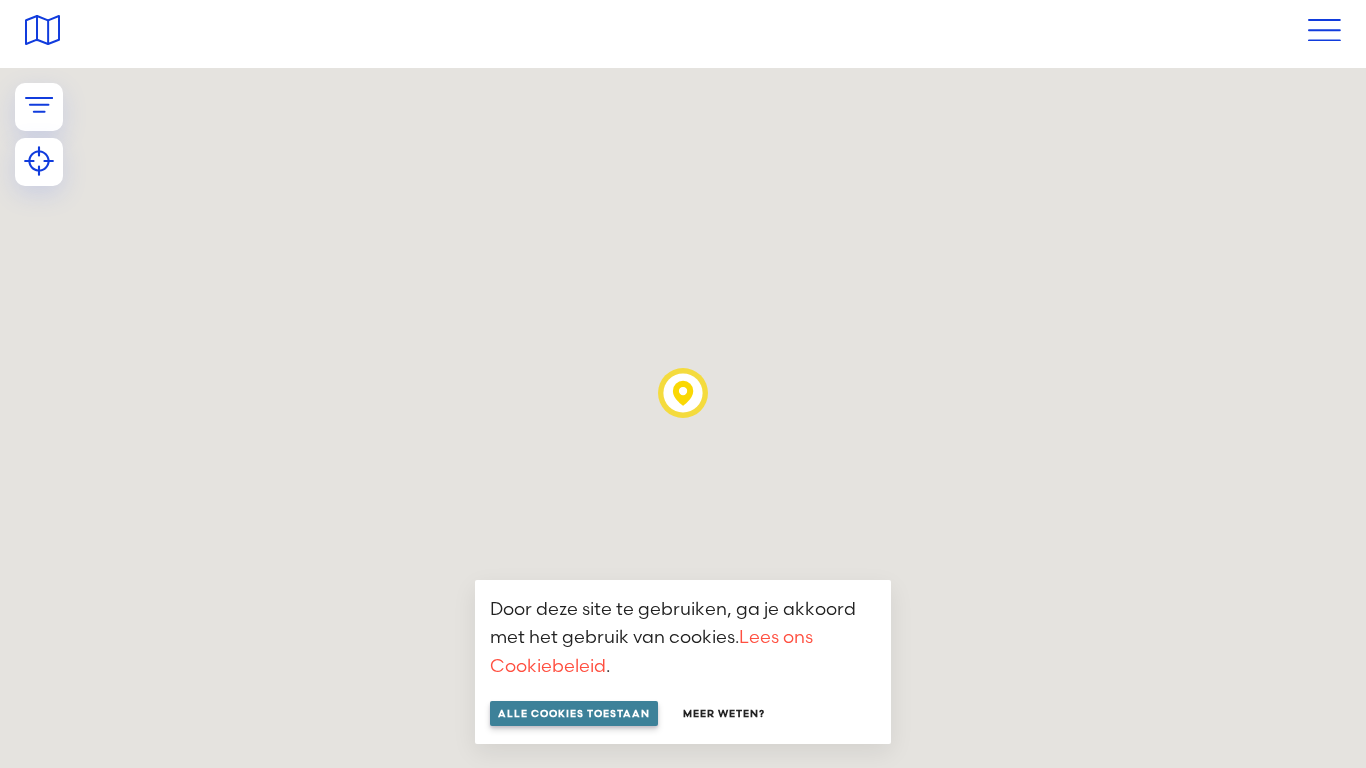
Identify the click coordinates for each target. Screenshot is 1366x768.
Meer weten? (724, 713)
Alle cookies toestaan (574, 713)
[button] (683, 393)
